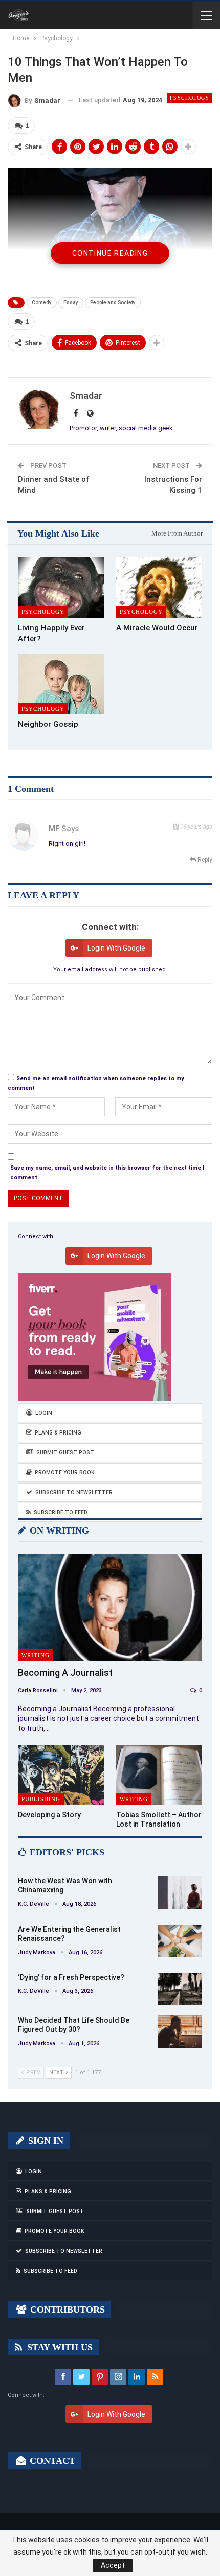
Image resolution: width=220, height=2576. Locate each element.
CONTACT (51, 2461)
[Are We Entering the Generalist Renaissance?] (180, 1941)
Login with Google (116, 948)
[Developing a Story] (61, 1775)
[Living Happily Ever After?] (61, 588)
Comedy (42, 302)
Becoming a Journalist (65, 1673)
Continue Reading (110, 253)
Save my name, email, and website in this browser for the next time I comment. (107, 1173)
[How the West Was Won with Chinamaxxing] (180, 1892)
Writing (36, 1655)
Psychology (190, 98)
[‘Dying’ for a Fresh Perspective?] (180, 1989)
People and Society (113, 302)
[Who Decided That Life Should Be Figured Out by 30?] (180, 2032)
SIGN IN (45, 2141)
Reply (204, 860)
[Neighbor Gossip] (61, 685)
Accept (113, 2565)
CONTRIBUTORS (66, 2310)
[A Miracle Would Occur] (159, 588)
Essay (71, 302)
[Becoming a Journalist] (110, 1608)
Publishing (41, 1799)
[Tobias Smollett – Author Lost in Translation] (159, 1775)
